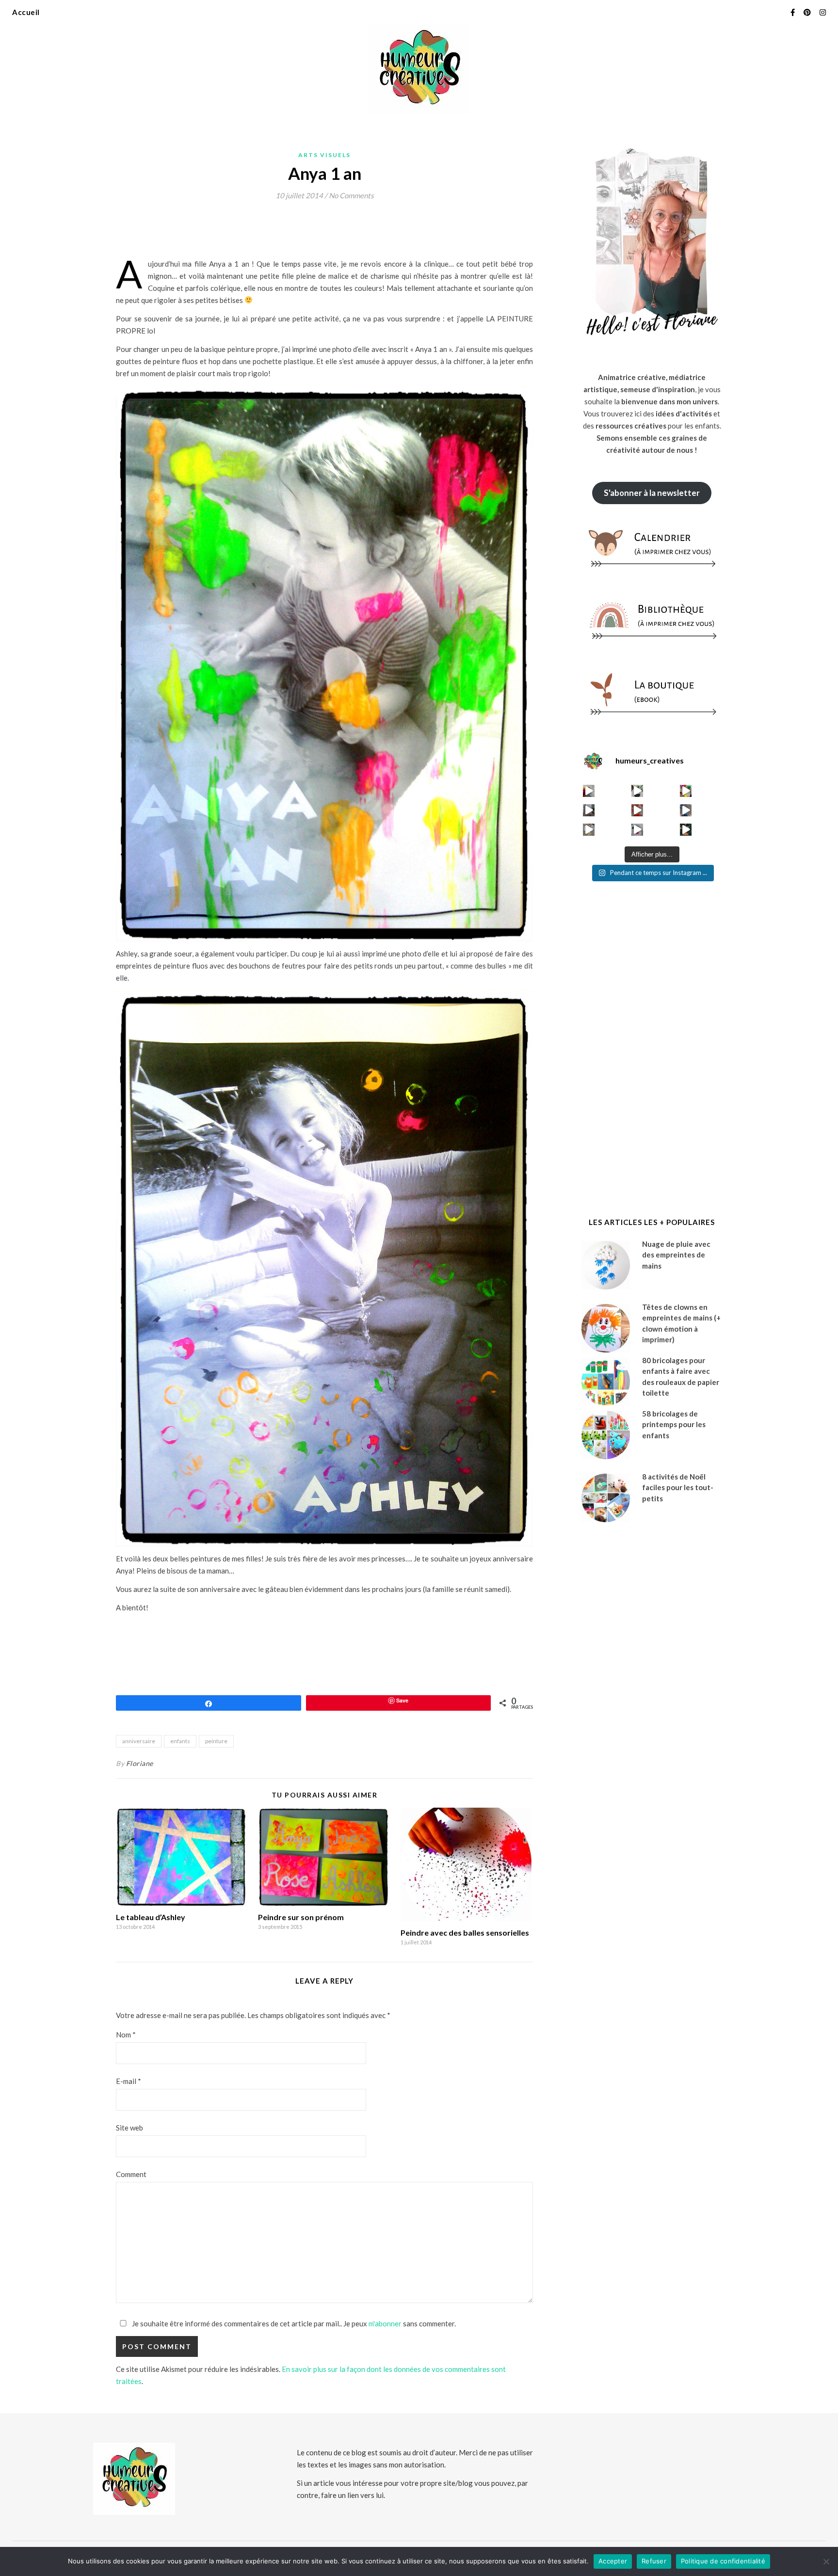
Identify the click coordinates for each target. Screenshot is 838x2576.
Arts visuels (324, 155)
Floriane (140, 1763)
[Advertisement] (292, 233)
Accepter (613, 2561)
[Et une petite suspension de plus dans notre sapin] (686, 830)
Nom (126, 2035)
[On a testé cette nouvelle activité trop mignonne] (686, 810)
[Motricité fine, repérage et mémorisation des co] (589, 810)
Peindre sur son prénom (301, 1917)
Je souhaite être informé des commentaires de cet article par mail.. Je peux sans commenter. (293, 2323)
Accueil (26, 12)
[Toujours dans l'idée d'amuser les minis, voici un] (637, 810)
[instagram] (823, 12)
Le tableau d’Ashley (151, 1917)
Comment (131, 2174)
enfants (180, 1741)
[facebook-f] (793, 12)
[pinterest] (808, 12)
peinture (216, 1741)
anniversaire (139, 1741)
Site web (129, 2128)
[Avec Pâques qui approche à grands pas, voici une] (686, 791)
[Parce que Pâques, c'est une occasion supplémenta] (589, 791)
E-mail (129, 2081)
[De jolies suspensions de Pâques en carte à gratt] (637, 791)
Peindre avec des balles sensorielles (465, 1932)
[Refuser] (826, 2561)
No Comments (351, 195)
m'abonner (385, 2323)
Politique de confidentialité (723, 2561)
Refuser (654, 2561)
